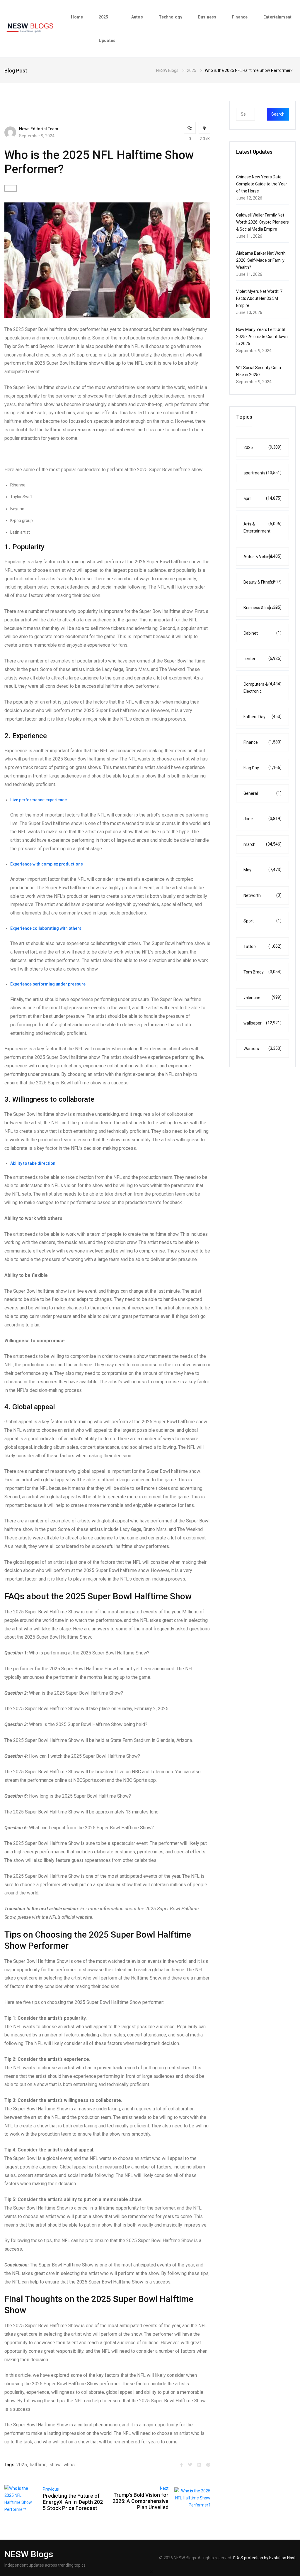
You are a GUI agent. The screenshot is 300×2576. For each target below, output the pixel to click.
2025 (22, 2465)
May (262, 870)
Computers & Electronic (262, 688)
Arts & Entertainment (262, 527)
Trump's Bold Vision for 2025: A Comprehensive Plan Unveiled (140, 2501)
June (262, 819)
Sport (262, 921)
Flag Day (262, 768)
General (262, 793)
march (262, 844)
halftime (38, 2465)
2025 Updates (107, 29)
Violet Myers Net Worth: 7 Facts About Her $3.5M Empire (259, 298)
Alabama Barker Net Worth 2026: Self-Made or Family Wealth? (261, 260)
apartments (262, 473)
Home (77, 17)
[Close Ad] (151, 2572)
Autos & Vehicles (262, 556)
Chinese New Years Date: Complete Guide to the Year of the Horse (262, 184)
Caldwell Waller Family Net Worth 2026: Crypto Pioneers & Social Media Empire (262, 222)
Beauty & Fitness (262, 582)
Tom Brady (262, 972)
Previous (51, 2489)
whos (69, 2465)
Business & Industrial (262, 607)
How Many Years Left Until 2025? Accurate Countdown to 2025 (262, 337)
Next (164, 2488)
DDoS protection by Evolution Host (264, 2558)
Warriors (262, 1048)
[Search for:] (257, 114)
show (55, 2465)
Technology (171, 17)
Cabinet (262, 633)
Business (207, 17)
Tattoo (262, 946)
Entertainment (277, 17)
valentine (262, 997)
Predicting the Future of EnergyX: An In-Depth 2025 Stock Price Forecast (73, 2502)
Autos (137, 17)
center (262, 659)
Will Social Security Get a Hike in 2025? (259, 371)
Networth (262, 895)
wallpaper (262, 1023)
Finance (240, 17)
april (262, 498)
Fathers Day (262, 717)
